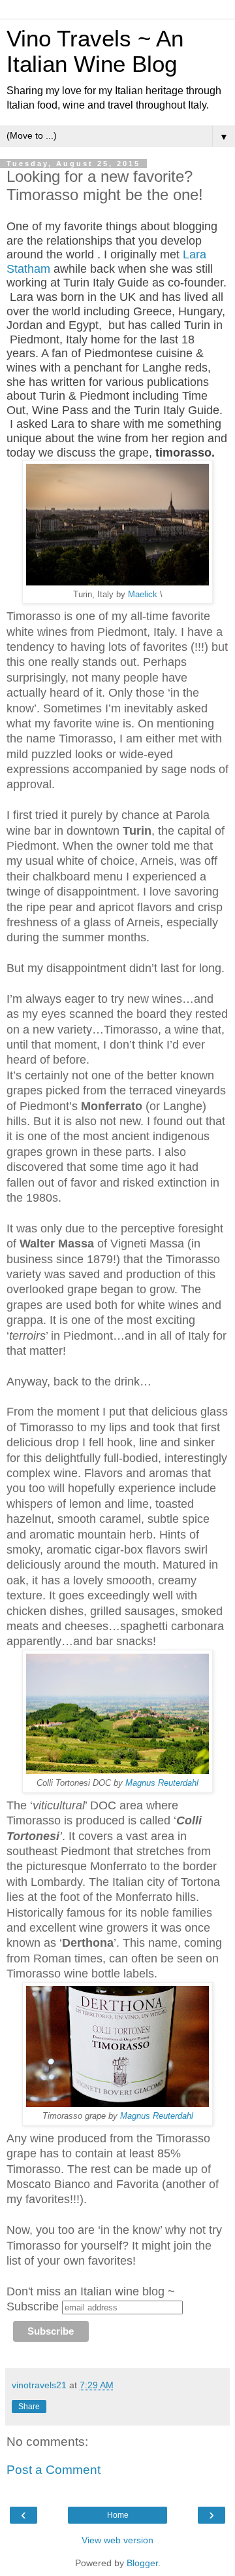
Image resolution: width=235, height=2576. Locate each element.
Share (29, 2407)
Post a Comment (54, 2470)
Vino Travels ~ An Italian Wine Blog (95, 51)
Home (118, 2515)
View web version (117, 2540)
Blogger (142, 2563)
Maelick (141, 595)
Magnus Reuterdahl (162, 1783)
